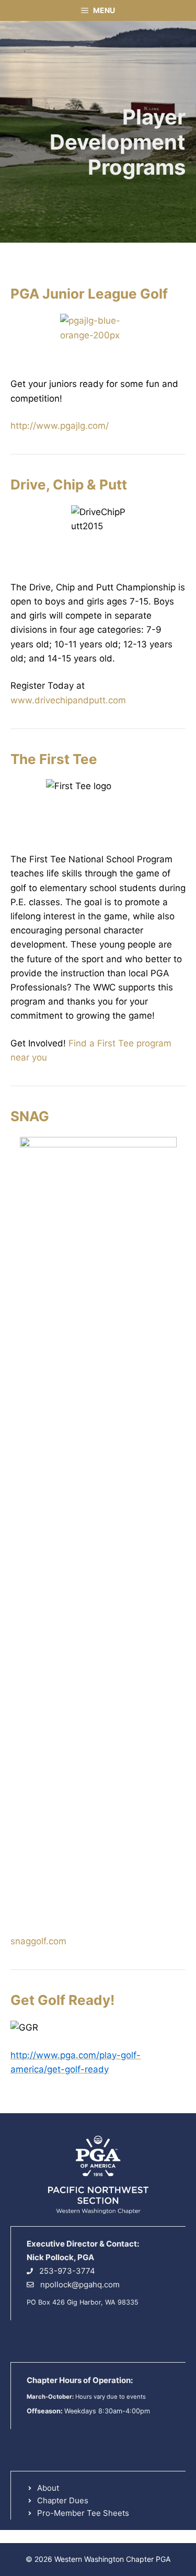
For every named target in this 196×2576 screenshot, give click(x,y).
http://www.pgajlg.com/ (60, 426)
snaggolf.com (38, 1941)
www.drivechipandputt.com (68, 700)
